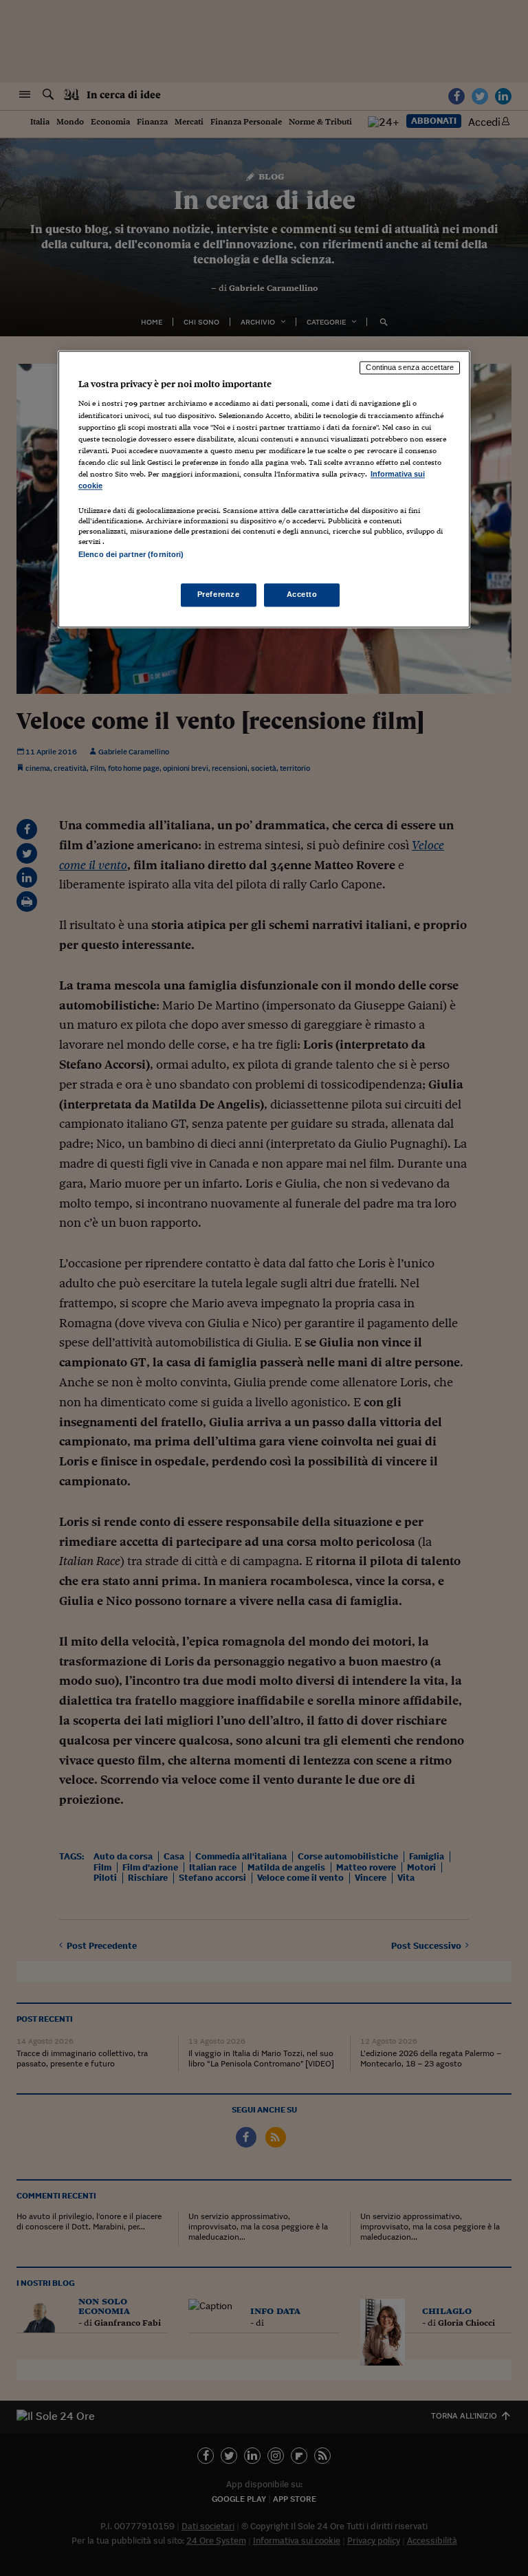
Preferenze (219, 595)
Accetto (302, 595)
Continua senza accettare (410, 367)
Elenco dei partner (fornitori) (131, 554)
